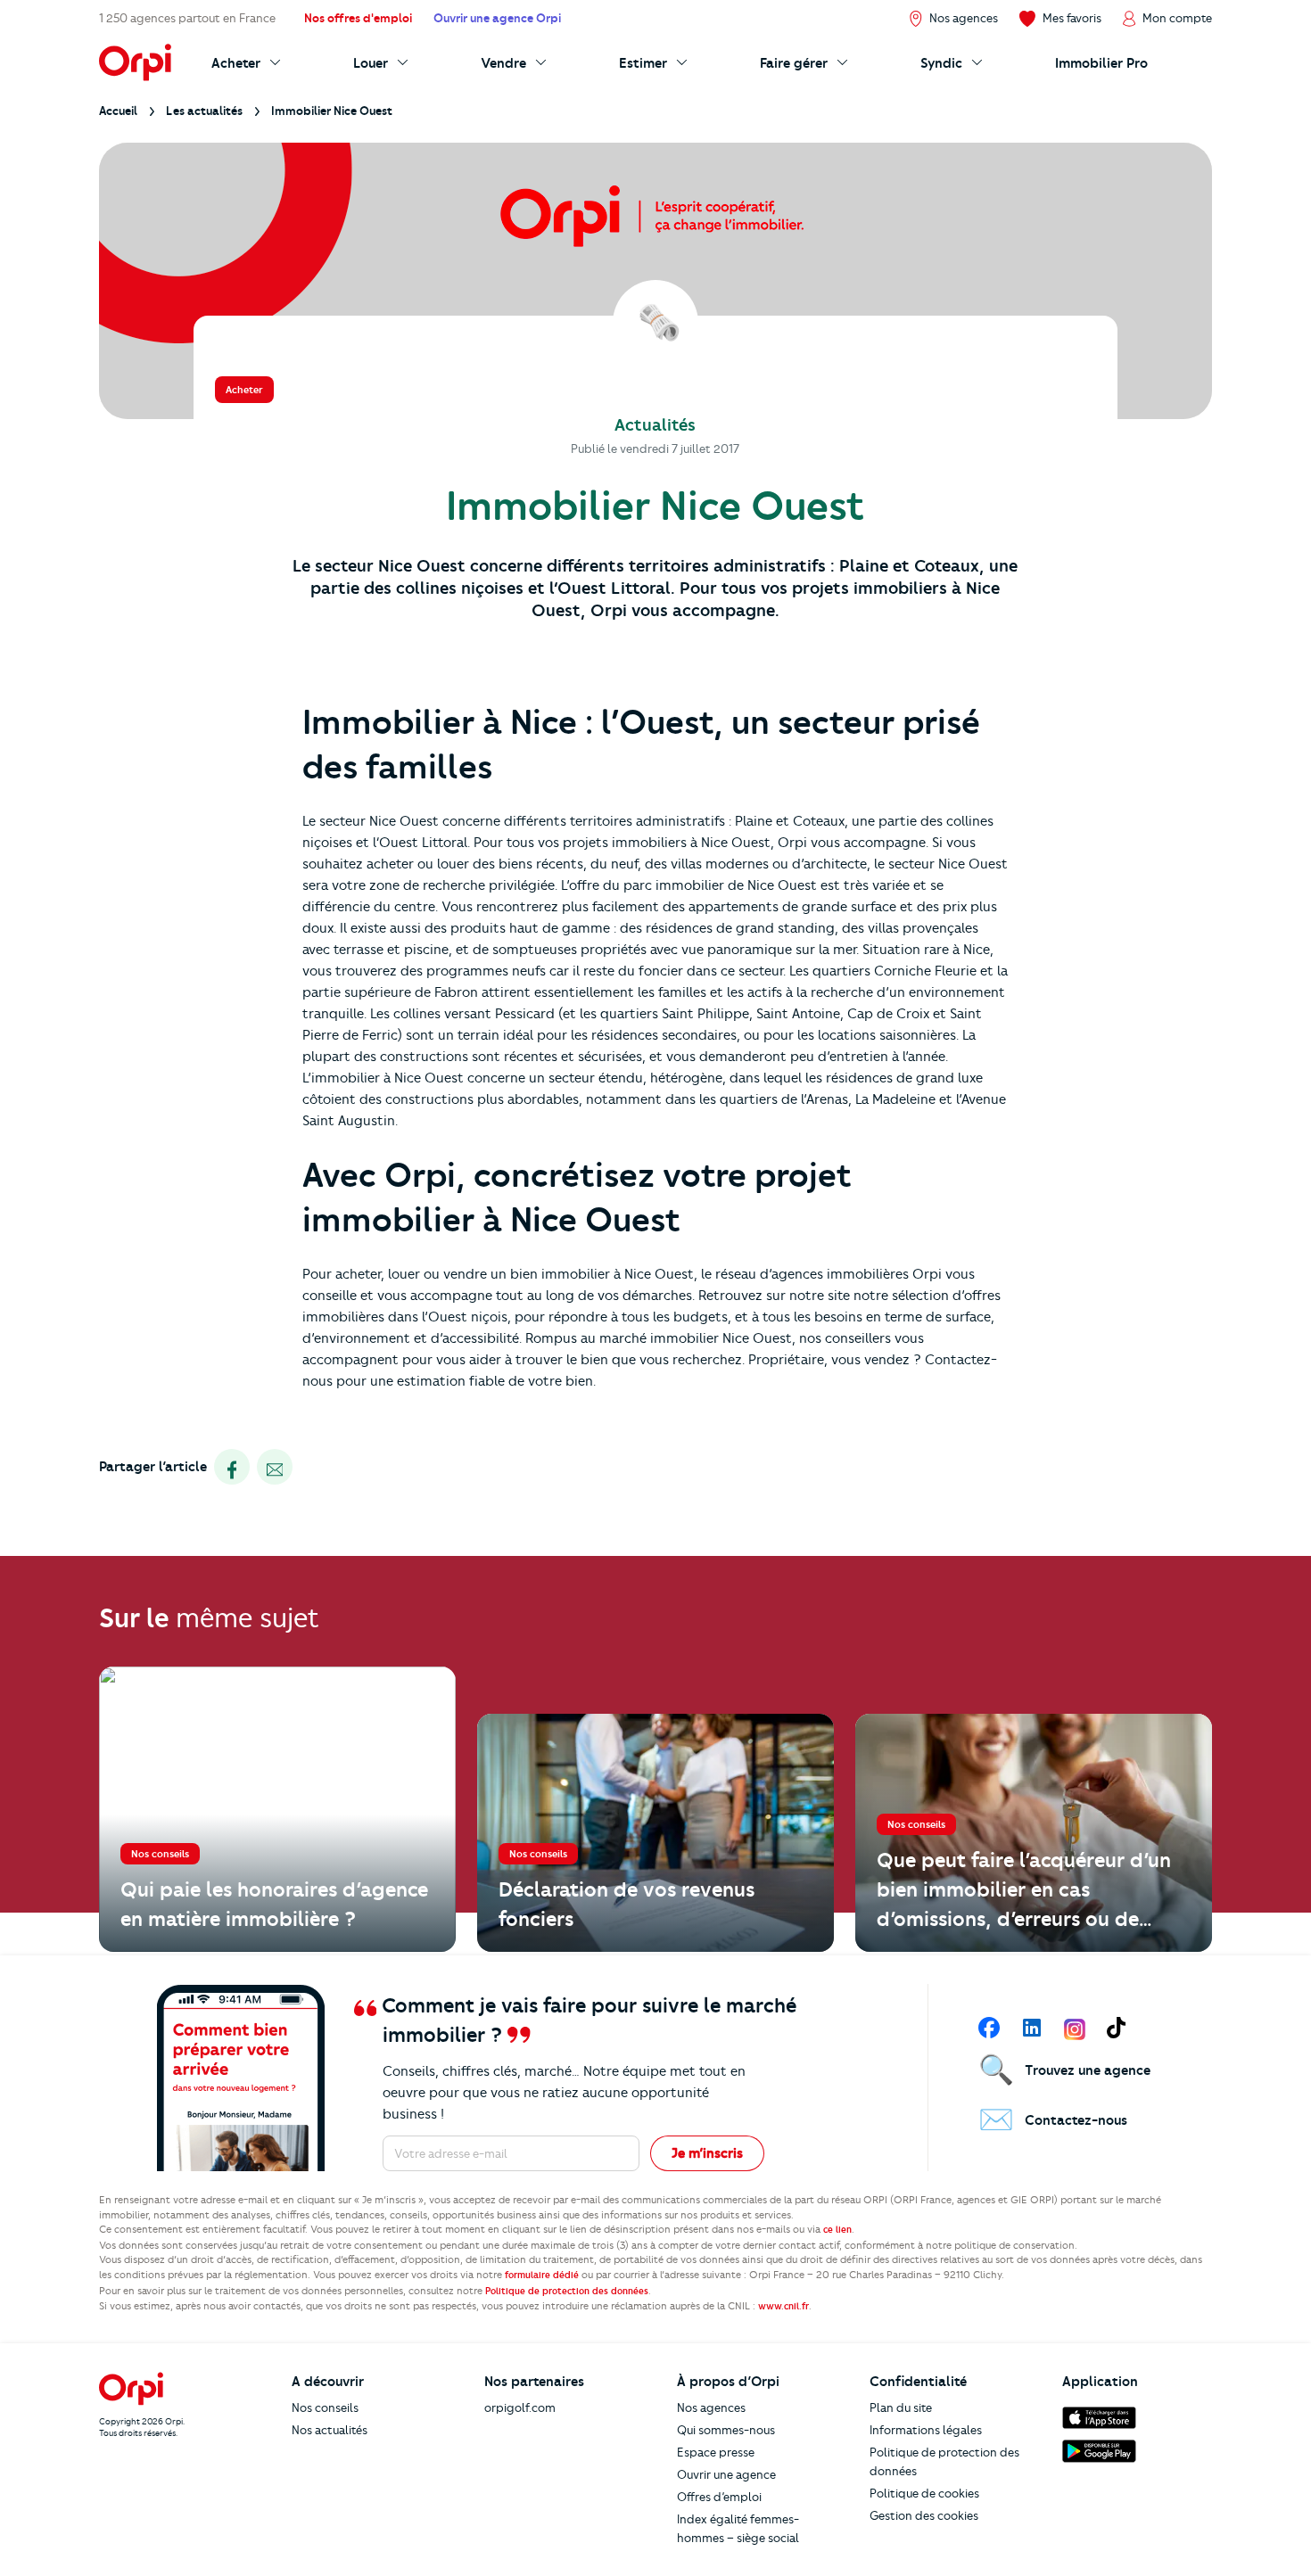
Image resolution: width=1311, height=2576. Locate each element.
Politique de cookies (924, 2493)
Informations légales (926, 2430)
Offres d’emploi (719, 2497)
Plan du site (901, 2407)
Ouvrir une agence (726, 2474)
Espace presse (716, 2452)
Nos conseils (325, 2407)
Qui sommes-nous (726, 2430)
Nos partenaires (534, 2382)
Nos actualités (330, 2430)
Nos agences (711, 2407)
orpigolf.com (520, 2407)
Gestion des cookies (924, 2515)
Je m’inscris (707, 2153)
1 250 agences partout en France (187, 18)
